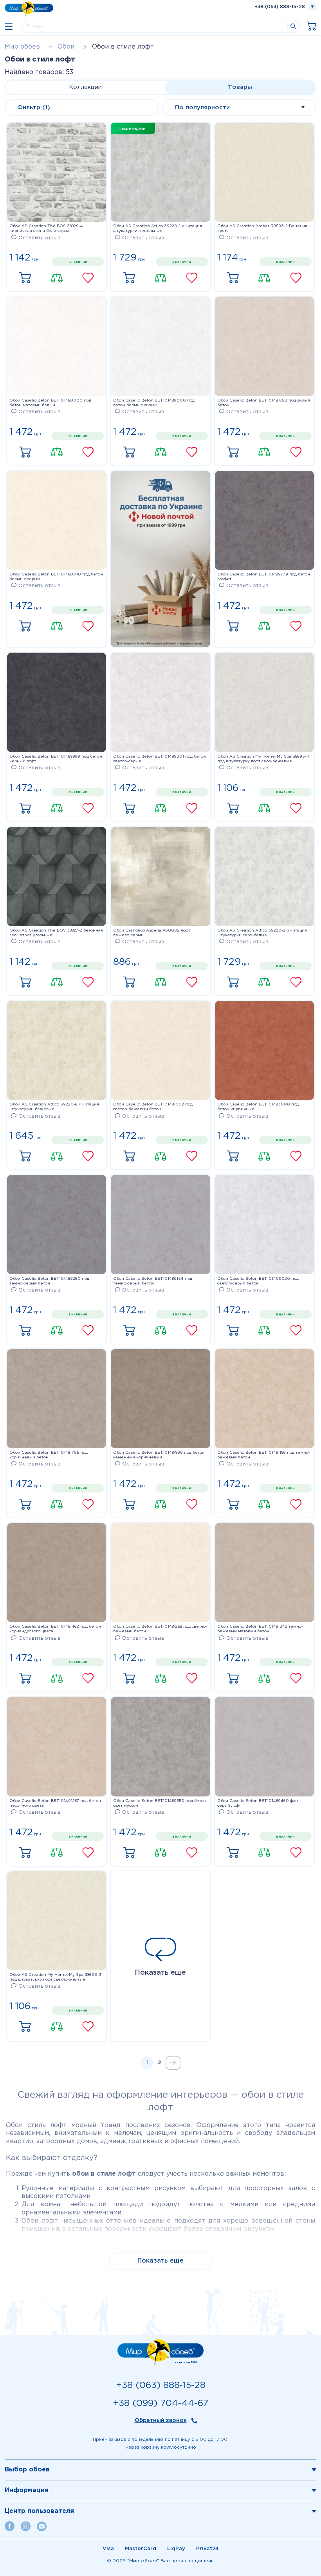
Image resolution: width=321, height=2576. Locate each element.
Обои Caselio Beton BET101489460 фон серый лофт (258, 1803)
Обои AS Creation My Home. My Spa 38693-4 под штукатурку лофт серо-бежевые (263, 759)
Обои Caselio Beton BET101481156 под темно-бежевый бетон (264, 1455)
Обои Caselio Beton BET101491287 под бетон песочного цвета (55, 1803)
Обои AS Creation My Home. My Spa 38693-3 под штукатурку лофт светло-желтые (55, 1977)
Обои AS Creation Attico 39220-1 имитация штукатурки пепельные (158, 229)
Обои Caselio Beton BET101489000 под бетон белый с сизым (154, 403)
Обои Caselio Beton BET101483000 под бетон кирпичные (258, 1107)
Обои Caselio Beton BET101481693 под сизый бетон (264, 403)
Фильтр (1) (34, 108)
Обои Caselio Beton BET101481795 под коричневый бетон (49, 1455)
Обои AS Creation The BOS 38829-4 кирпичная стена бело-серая (46, 229)
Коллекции (85, 87)
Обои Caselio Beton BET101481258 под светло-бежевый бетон (160, 1629)
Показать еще (160, 1973)
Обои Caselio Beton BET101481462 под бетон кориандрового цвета (55, 1629)
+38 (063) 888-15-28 (280, 7)
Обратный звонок (161, 2420)
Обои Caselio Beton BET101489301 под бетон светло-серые (160, 759)
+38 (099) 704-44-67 (160, 2403)
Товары (240, 87)
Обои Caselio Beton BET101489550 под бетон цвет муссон (160, 1803)
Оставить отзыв (40, 238)
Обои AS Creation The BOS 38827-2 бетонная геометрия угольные (56, 933)
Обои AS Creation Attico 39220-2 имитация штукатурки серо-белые (262, 933)
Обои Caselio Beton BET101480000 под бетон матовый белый (50, 403)
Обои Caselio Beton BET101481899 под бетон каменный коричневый (159, 1455)
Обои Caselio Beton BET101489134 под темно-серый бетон (153, 1281)
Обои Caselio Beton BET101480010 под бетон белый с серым (56, 577)
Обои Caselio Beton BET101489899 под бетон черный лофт (56, 759)
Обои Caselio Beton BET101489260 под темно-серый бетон (49, 1281)
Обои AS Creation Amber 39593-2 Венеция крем (262, 229)
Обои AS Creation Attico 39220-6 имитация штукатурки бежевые (54, 1107)
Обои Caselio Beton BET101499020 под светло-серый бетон (258, 1281)
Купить (25, 278)
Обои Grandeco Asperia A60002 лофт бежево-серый (152, 933)
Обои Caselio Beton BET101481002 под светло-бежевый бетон (153, 1107)
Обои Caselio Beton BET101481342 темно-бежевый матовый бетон (260, 1629)
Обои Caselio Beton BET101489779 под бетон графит (264, 577)
